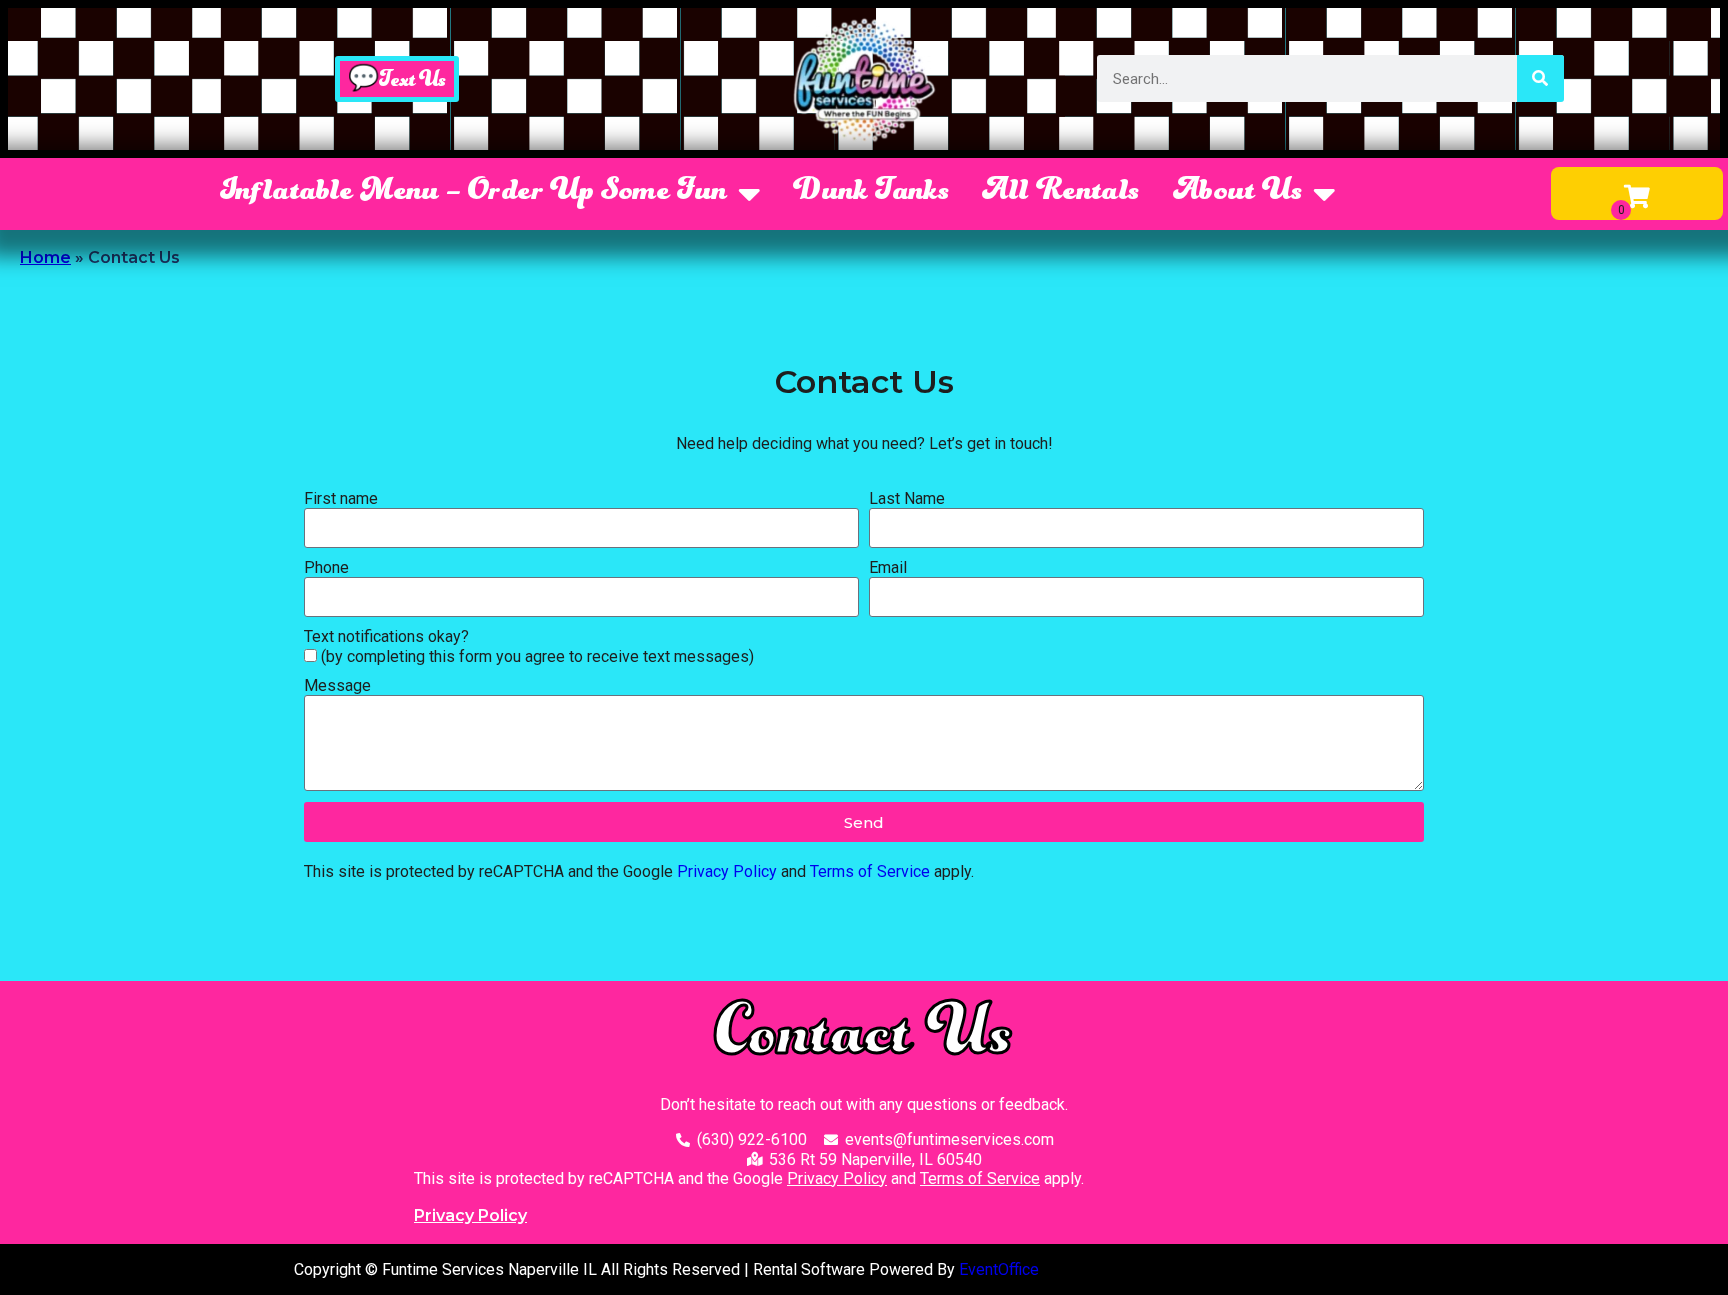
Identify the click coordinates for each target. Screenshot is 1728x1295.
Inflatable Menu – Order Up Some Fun (474, 193)
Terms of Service (870, 871)
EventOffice (999, 1269)
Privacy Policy (727, 871)
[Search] (1540, 78)
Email (888, 567)
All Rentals (1061, 193)
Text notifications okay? (386, 636)
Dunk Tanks (871, 193)
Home (45, 257)
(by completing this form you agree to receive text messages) (537, 656)
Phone (326, 567)
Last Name (907, 498)
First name (341, 498)
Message (337, 685)
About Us (1238, 193)
